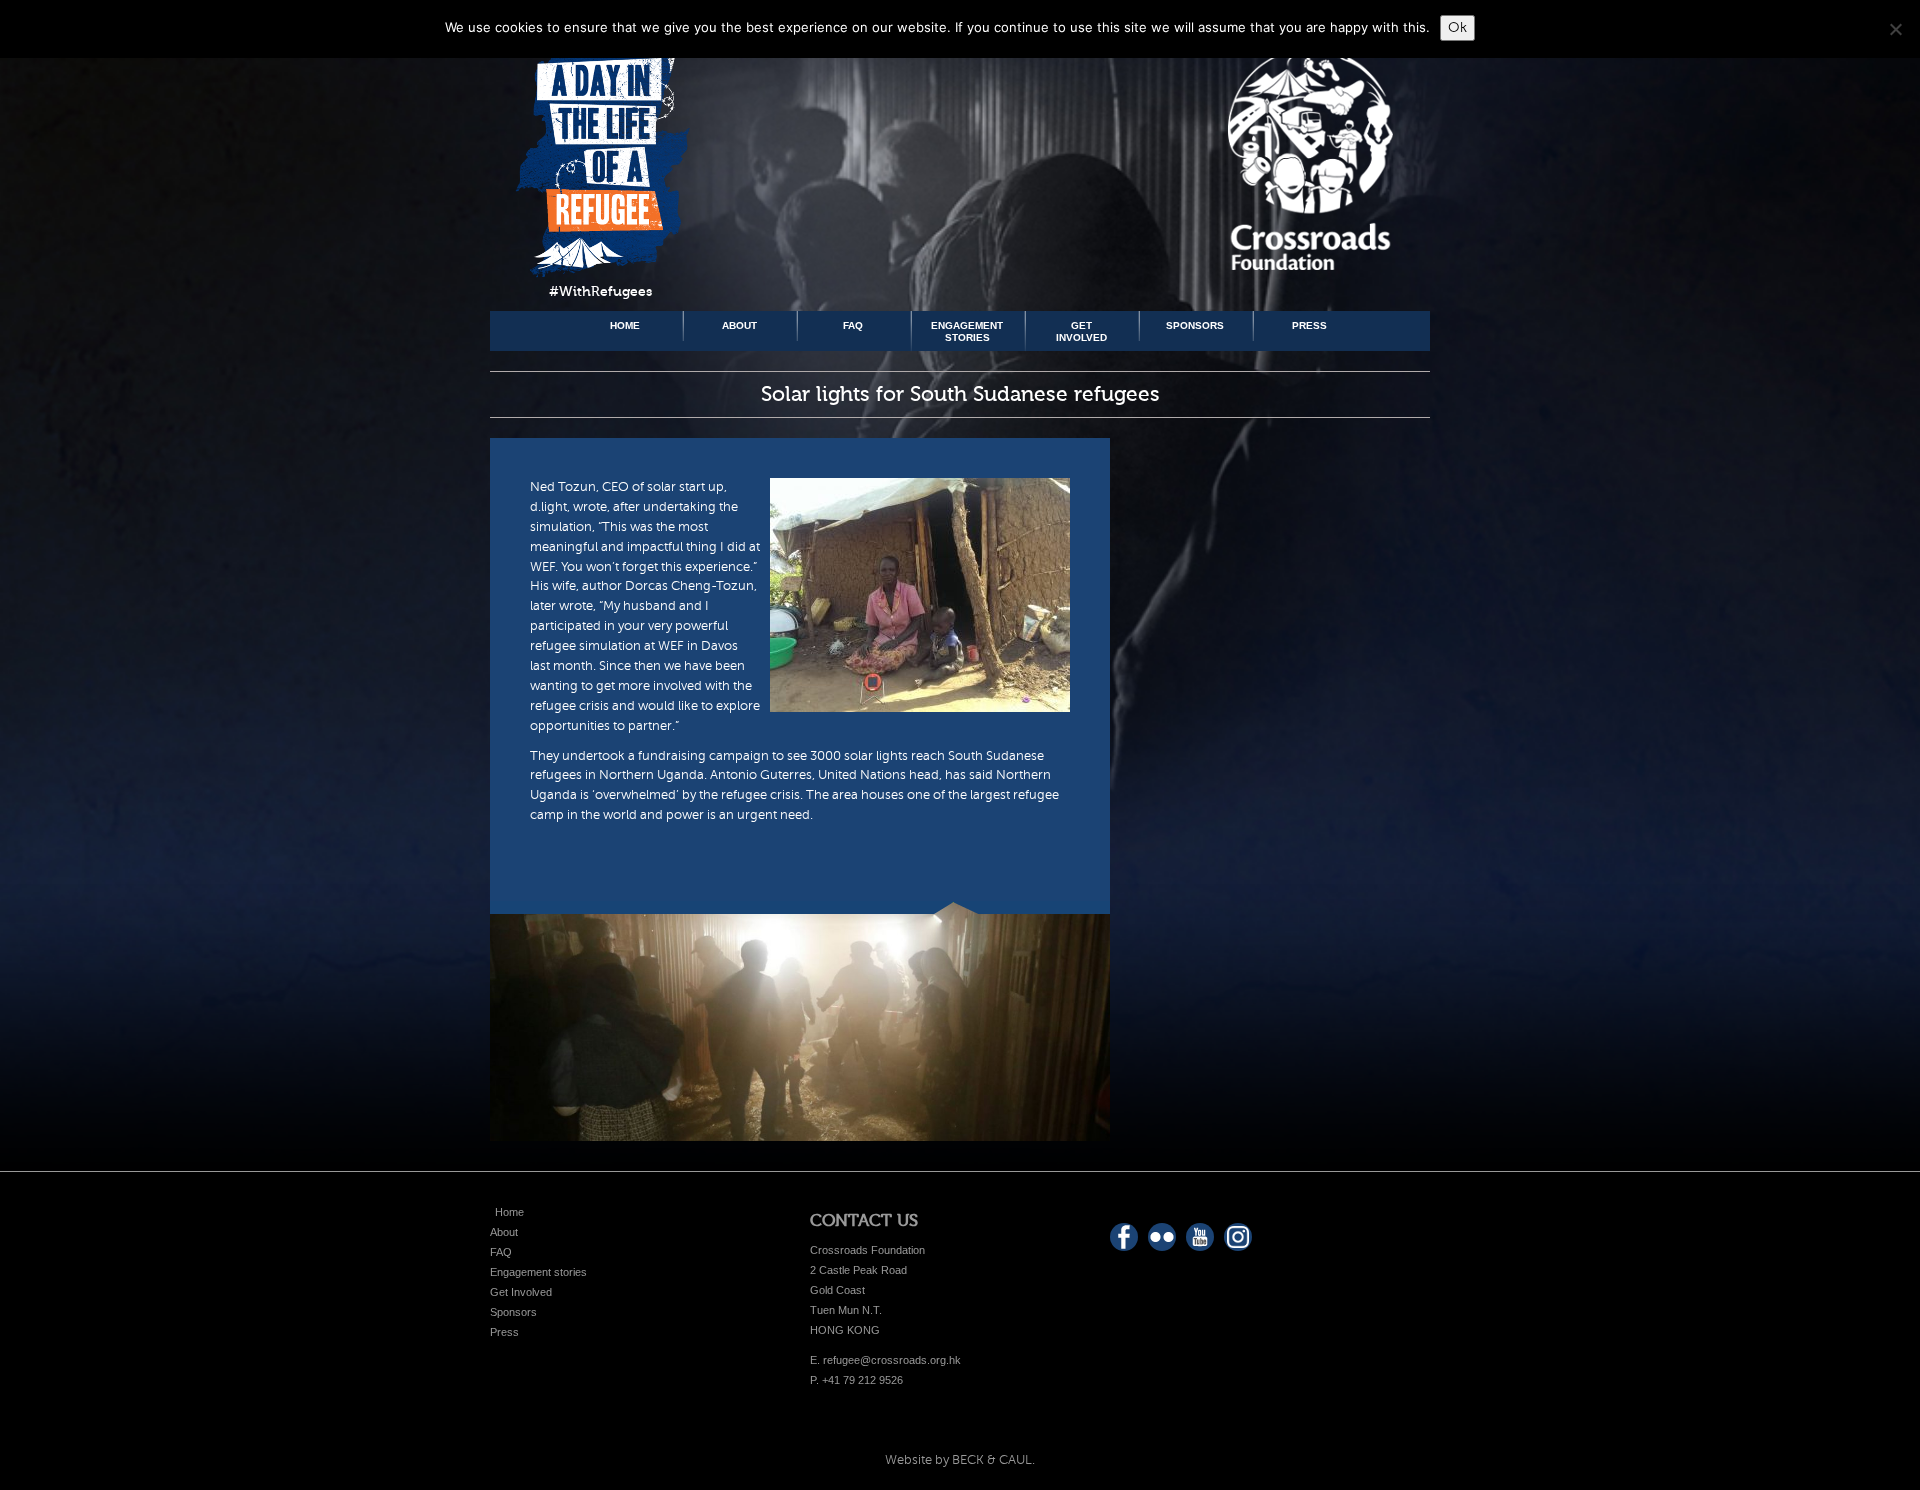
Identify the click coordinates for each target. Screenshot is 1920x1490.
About (739, 325)
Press (1309, 325)
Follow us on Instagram (1238, 1237)
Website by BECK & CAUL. (960, 1460)
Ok (1457, 27)
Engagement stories (967, 331)
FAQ (853, 325)
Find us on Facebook (1124, 1237)
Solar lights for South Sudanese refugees (960, 394)
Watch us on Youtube (1200, 1237)
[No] (1895, 29)
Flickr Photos (1162, 1237)
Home (625, 325)
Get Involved (1081, 331)
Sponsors (1195, 325)
